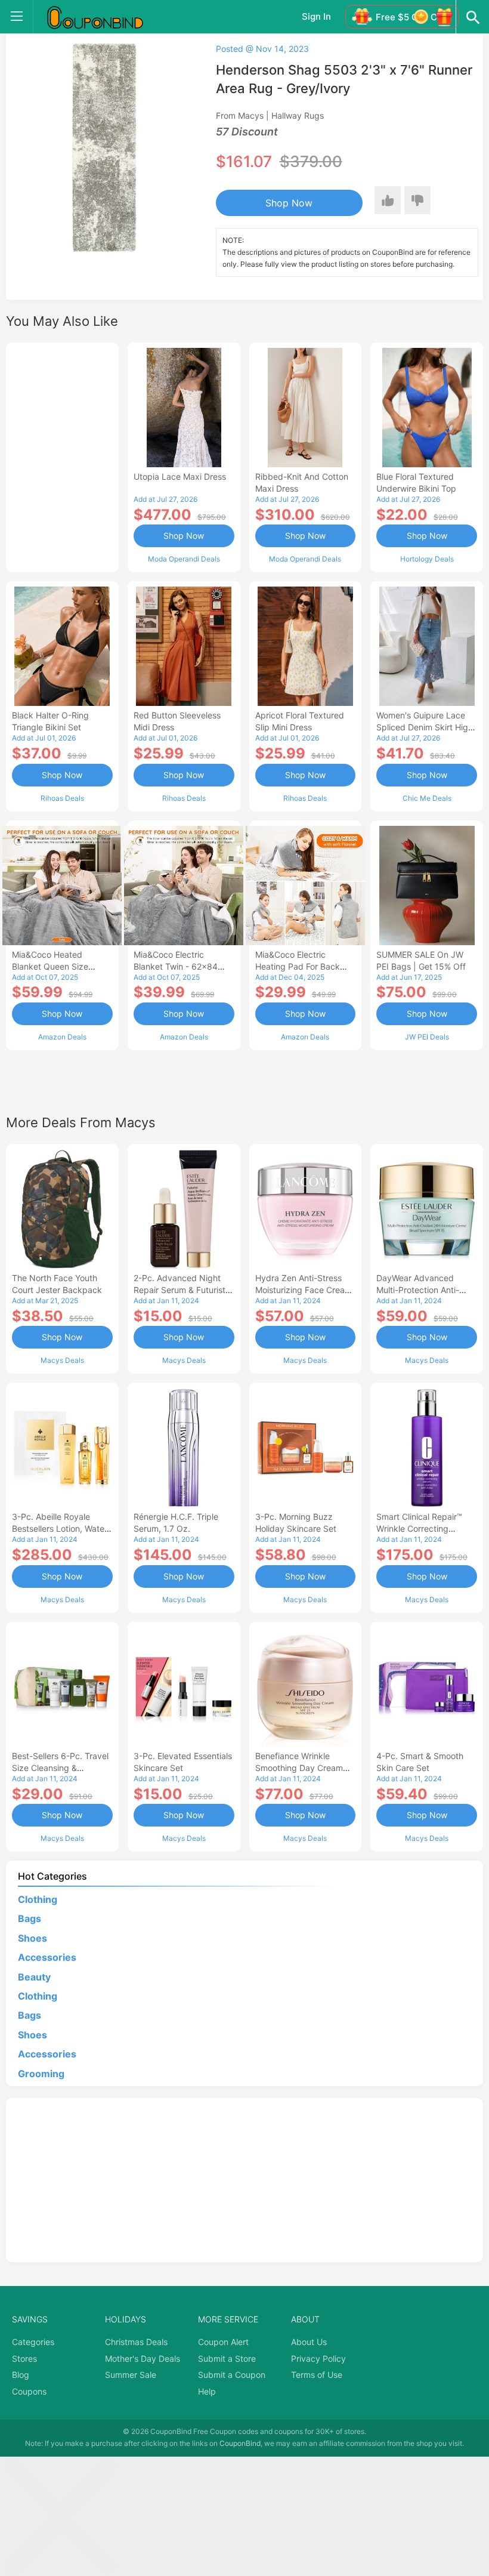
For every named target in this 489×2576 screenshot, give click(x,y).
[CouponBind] (104, 17)
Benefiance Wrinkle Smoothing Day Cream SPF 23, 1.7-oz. (299, 1768)
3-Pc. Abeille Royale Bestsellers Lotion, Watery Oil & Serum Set (62, 1528)
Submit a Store (227, 2358)
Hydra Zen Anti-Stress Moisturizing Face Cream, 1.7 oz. (305, 1290)
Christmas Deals (136, 2342)
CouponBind (240, 2443)
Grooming (41, 2074)
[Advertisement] (62, 456)
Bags (30, 1918)
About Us (309, 2342)
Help (207, 2391)
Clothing (38, 1899)
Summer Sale (131, 2375)
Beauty (34, 1977)
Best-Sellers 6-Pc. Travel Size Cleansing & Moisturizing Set (60, 1768)
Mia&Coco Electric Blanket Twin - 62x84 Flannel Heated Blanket (179, 966)
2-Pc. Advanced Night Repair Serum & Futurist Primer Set (179, 1290)
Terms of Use (317, 2375)
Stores (24, 2358)
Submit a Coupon (232, 2375)
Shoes (33, 1938)
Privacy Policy (318, 2358)
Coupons (29, 2391)
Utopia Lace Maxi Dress (180, 476)
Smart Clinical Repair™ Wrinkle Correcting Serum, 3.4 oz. (419, 1528)
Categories (33, 2342)
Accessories (47, 1957)
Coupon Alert (223, 2342)
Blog (21, 2375)
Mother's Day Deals (143, 2358)
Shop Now (289, 203)
